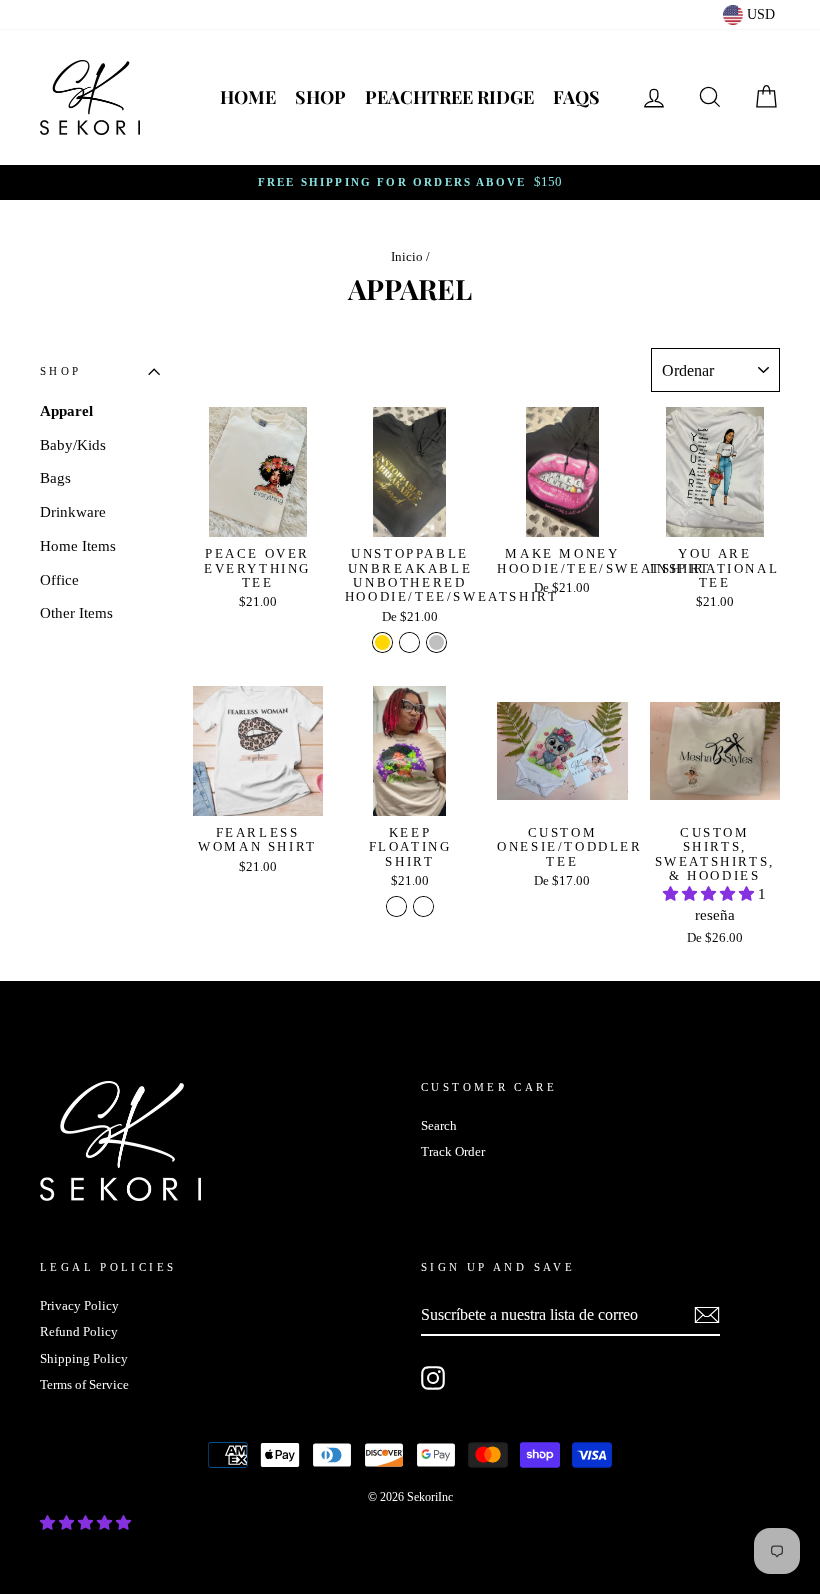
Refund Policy (79, 1332)
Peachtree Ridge (449, 97)
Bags (55, 478)
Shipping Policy (84, 1359)
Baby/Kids (73, 445)
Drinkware (73, 512)
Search (439, 1126)
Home (248, 97)
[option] (410, 182)
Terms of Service (84, 1385)
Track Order (453, 1152)
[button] (710, 894)
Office (59, 580)
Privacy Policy (79, 1306)
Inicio (407, 257)
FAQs (576, 97)
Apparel (66, 411)
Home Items (78, 546)
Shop (320, 97)
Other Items (76, 613)
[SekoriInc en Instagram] (433, 1378)
